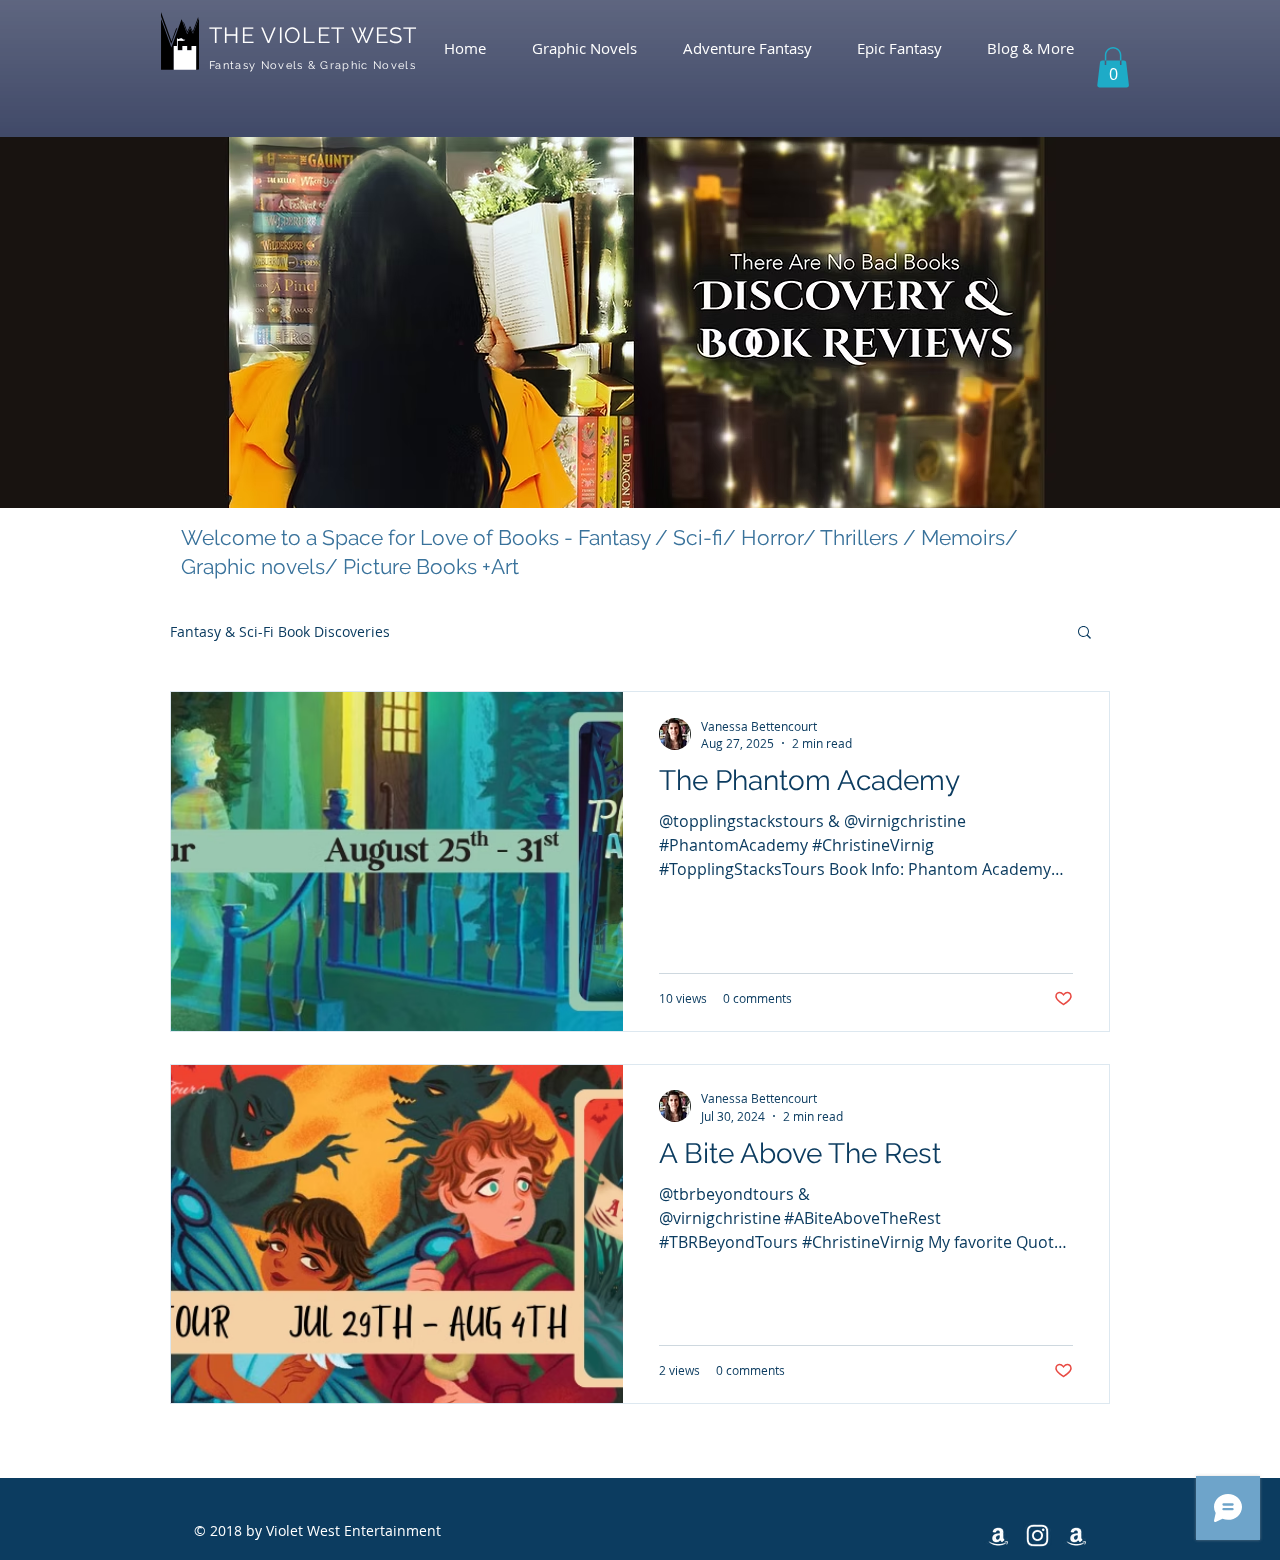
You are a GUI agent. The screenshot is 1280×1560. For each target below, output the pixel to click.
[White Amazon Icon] (998, 1535)
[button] (1113, 67)
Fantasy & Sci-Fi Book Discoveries (280, 631)
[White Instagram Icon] (1037, 1535)
